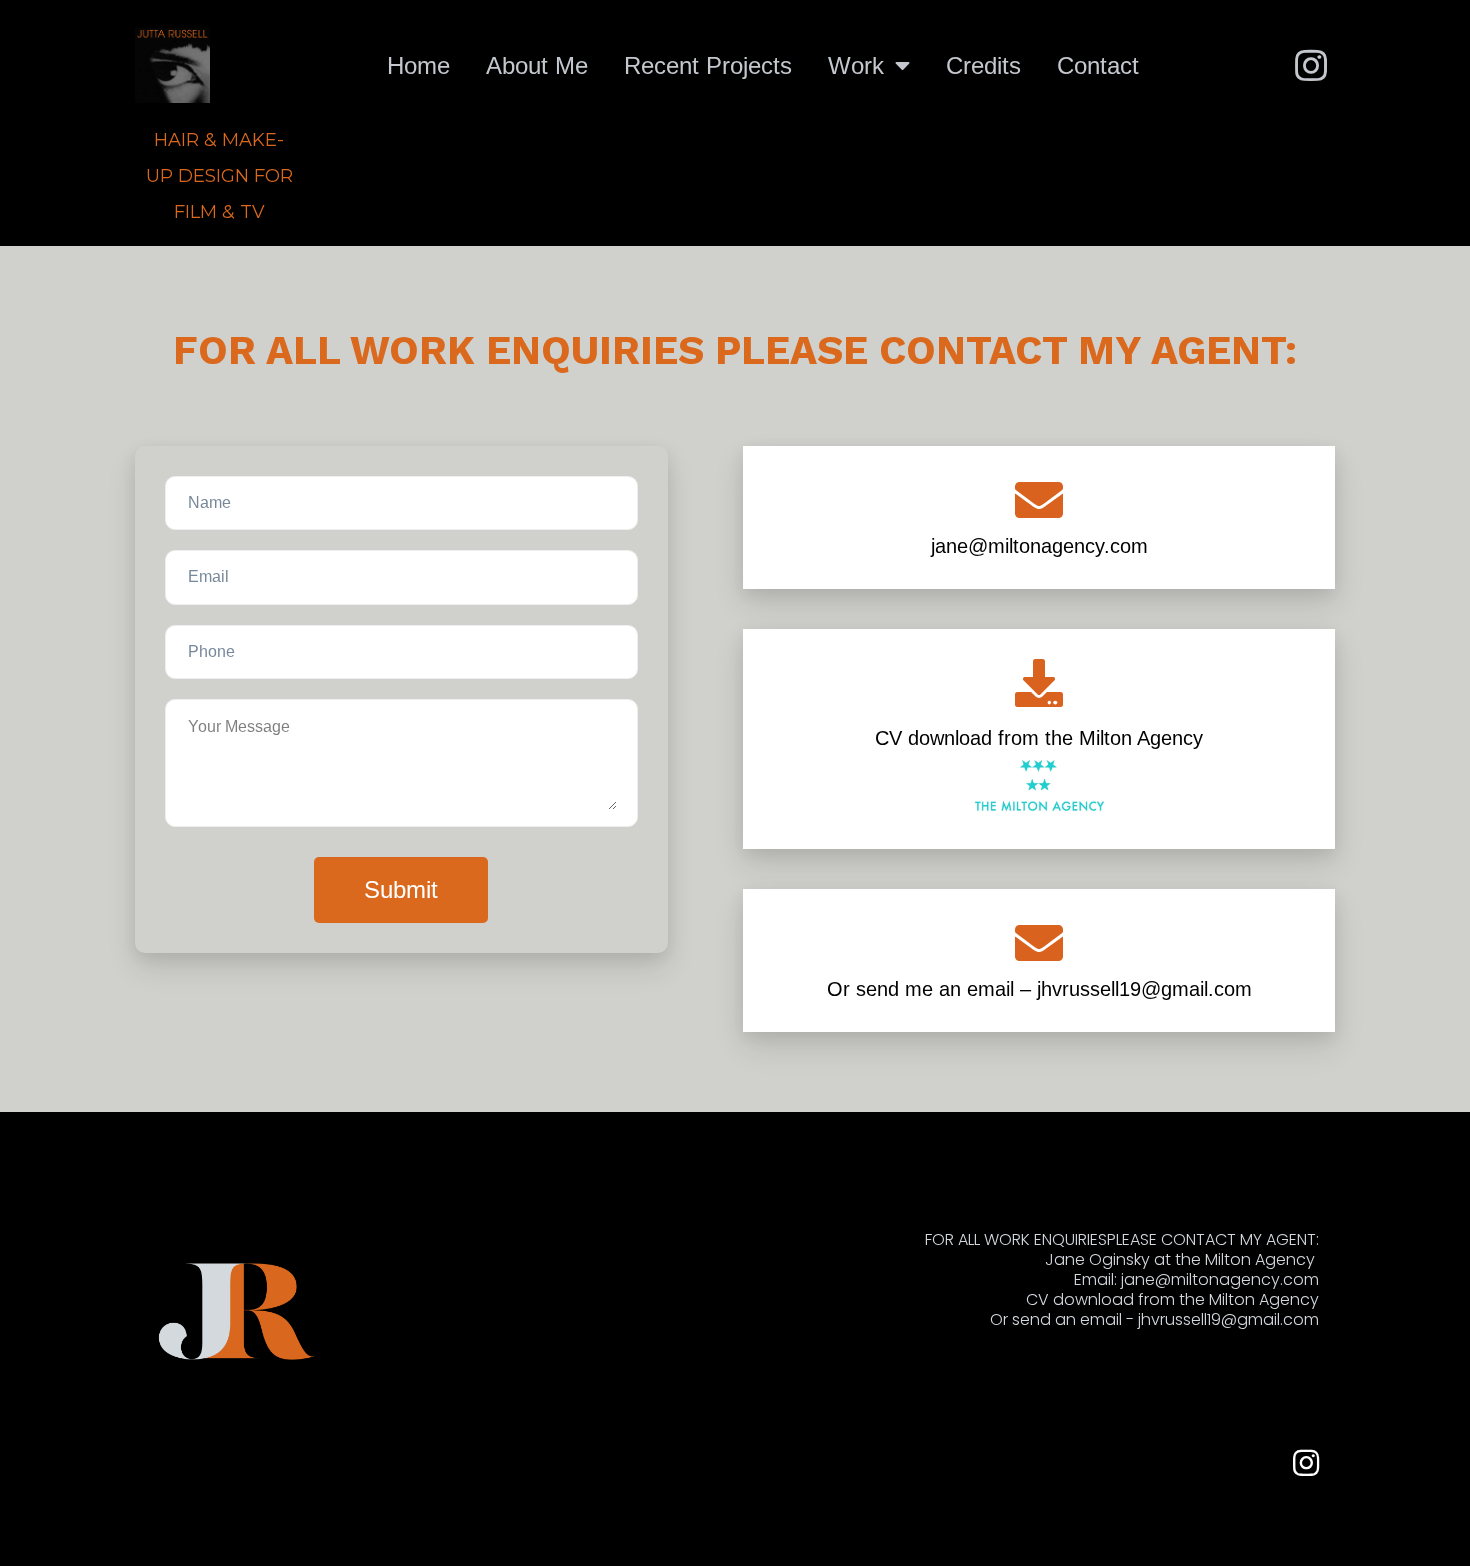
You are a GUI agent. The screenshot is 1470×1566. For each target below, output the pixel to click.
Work (859, 65)
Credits (983, 65)
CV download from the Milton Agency (1039, 738)
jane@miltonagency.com (1039, 546)
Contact (1098, 65)
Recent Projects (708, 65)
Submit (401, 889)
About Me (537, 65)
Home (418, 65)
